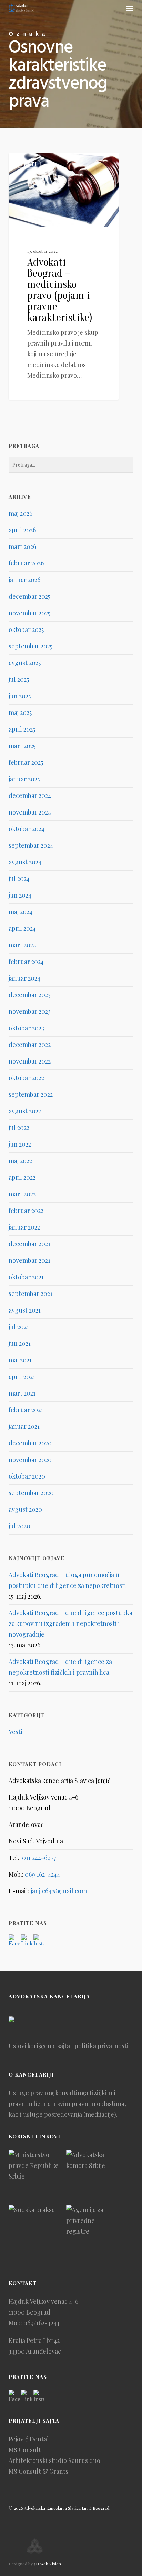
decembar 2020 (30, 1443)
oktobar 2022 (26, 1078)
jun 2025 (20, 696)
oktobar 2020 (27, 1476)
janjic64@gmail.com (59, 1891)
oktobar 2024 (27, 829)
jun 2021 (20, 1343)
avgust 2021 (25, 1310)
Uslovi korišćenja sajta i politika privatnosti (69, 2046)
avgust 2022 (25, 1111)
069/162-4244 (42, 2323)
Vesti (28, 164)
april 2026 (22, 530)
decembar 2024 (30, 795)
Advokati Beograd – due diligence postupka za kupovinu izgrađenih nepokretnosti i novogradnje (70, 1623)
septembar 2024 (31, 845)
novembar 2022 (30, 1061)
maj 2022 (20, 1161)
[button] (130, 8)
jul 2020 (19, 1526)
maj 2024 (21, 912)
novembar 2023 (30, 1011)
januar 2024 (24, 978)
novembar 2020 (30, 1460)
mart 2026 (22, 546)
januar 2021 (24, 1426)
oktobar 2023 (26, 1028)
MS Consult (25, 2450)
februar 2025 (26, 762)
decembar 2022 (30, 1045)
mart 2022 (22, 1194)
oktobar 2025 (26, 629)
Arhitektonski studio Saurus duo (54, 2460)
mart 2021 (22, 1393)
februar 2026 (26, 563)
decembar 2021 (29, 1244)
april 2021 (22, 1377)
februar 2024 (26, 962)
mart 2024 (22, 945)
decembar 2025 (29, 596)
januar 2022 (24, 1227)
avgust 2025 (25, 663)
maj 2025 (20, 712)
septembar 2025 (31, 646)
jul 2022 (19, 1128)
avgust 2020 (25, 1509)
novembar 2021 (29, 1260)
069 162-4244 (42, 1874)
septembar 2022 (31, 1094)
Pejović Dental (29, 2439)
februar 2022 (26, 1211)
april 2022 (22, 1177)
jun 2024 (20, 895)
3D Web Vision (47, 2564)
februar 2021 (26, 1410)
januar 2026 (24, 580)
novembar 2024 (30, 812)
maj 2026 (21, 513)
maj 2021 (20, 1360)
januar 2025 (24, 779)
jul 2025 (19, 679)
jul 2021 (19, 1327)
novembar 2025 (29, 613)
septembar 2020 (31, 1493)
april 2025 (22, 729)
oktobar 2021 (26, 1277)
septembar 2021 (31, 1294)
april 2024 (22, 928)
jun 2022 (20, 1144)
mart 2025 (22, 746)
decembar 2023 (30, 995)
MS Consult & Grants (38, 2471)
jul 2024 (19, 878)
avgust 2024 (25, 862)
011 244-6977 (39, 1858)
